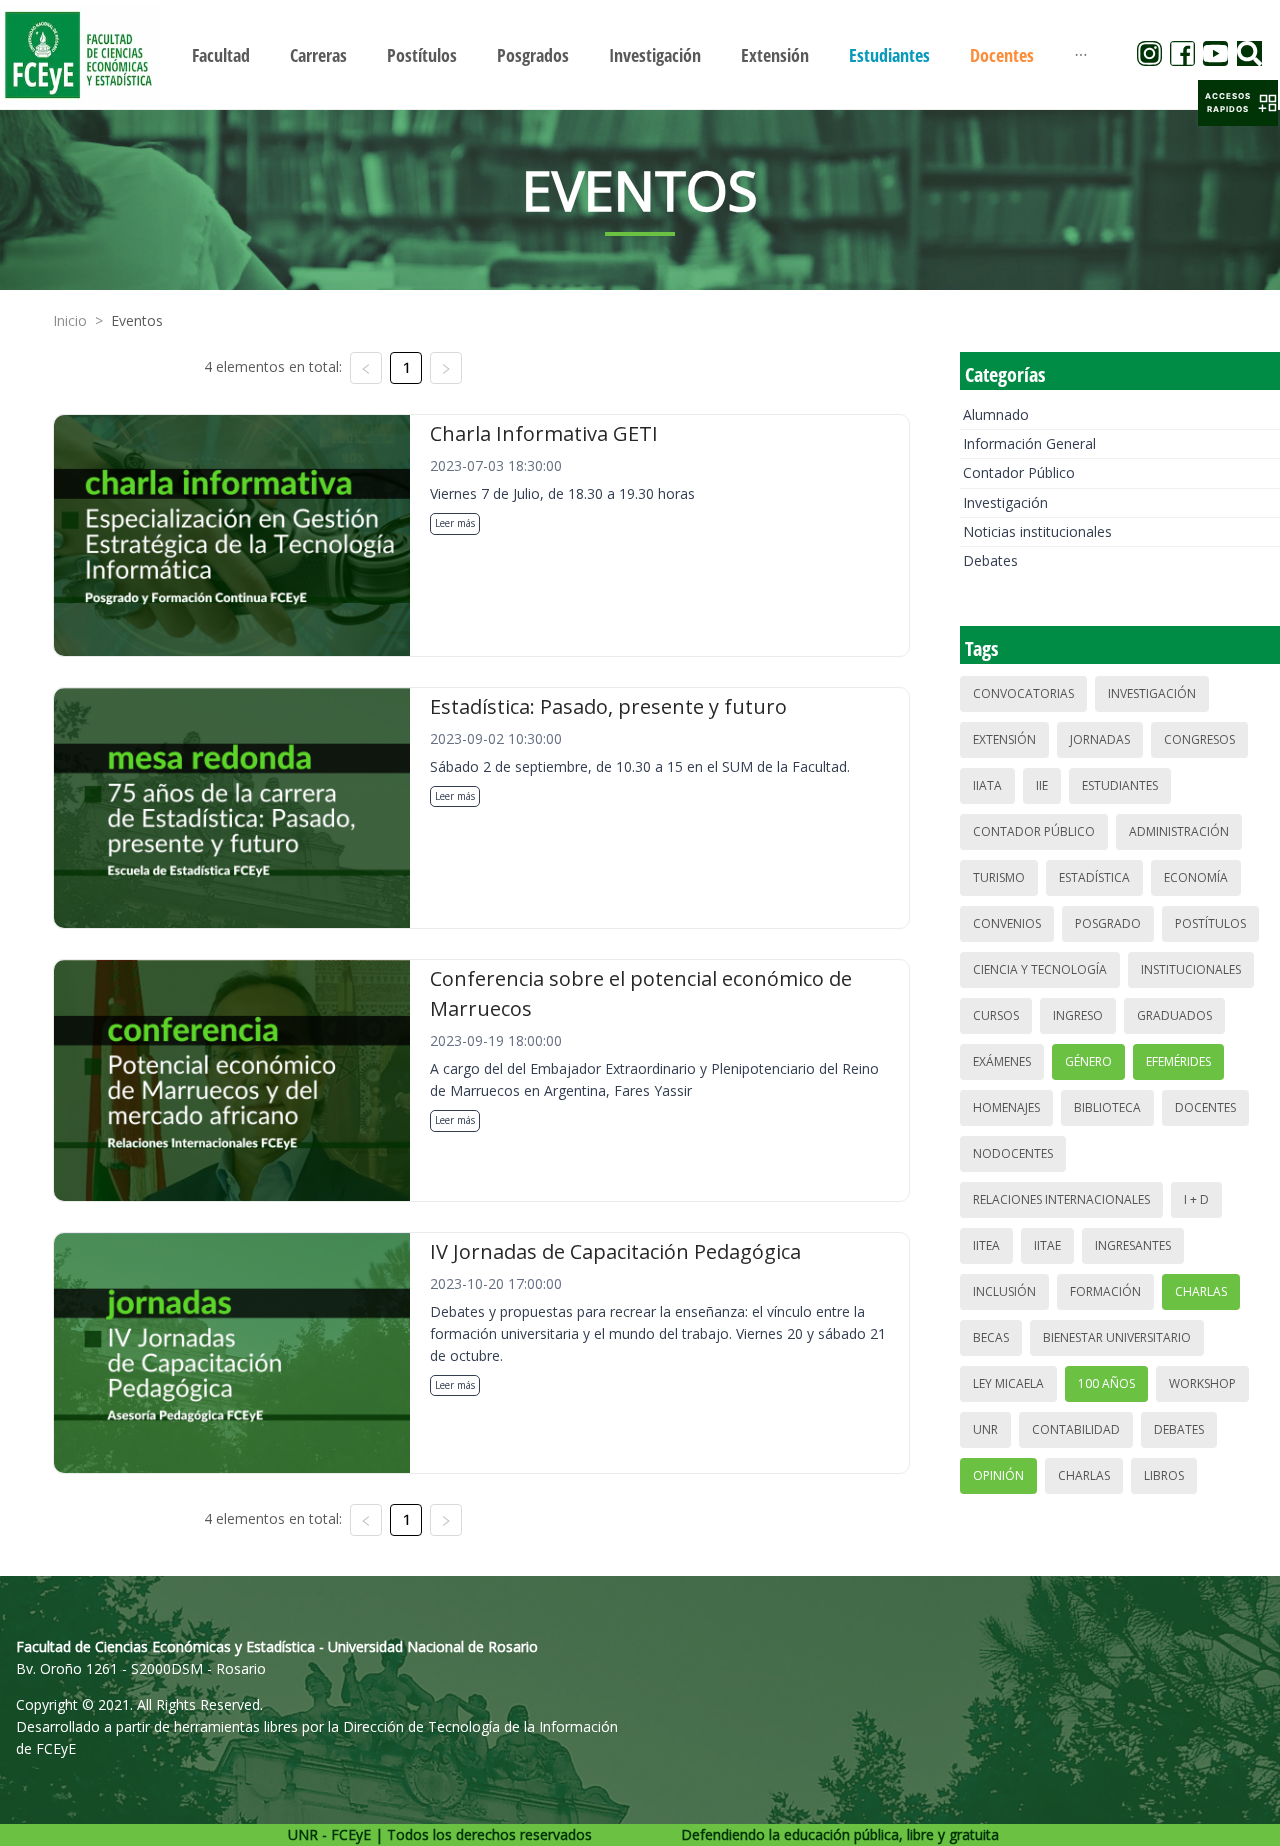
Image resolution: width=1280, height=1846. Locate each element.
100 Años (1106, 1383)
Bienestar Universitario (1117, 1337)
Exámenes (1002, 1061)
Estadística (1094, 877)
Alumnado (996, 414)
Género (1088, 1061)
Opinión (998, 1475)
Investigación (1005, 502)
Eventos (137, 320)
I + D (1196, 1199)
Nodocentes (1013, 1153)
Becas (991, 1337)
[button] (1238, 103)
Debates (990, 560)
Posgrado (1108, 923)
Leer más (455, 523)
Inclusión (1004, 1291)
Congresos (1199, 739)
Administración (1179, 831)
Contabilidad (1076, 1429)
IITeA (986, 1245)
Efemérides (1178, 1061)
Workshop (1202, 1383)
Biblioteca (1107, 1107)
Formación (1105, 1291)
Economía (1196, 877)
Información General (1029, 443)
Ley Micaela (1008, 1383)
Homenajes (1006, 1107)
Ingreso (1078, 1015)
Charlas (1201, 1291)
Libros (1164, 1475)
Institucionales (1191, 969)
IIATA (987, 785)
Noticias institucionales (1037, 531)
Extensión (1004, 739)
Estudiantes (1120, 785)
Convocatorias (1023, 693)
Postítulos (1210, 923)
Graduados (1174, 1015)
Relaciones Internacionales (1061, 1199)
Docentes (1205, 1107)
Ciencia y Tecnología (1040, 969)
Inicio (70, 320)
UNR (985, 1429)
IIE (1042, 785)
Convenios (1007, 923)
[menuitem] (221, 55)
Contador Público (1019, 472)
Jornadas (1100, 739)
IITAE (1047, 1245)
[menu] (640, 54)
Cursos (996, 1015)
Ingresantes (1133, 1245)
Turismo (999, 877)
